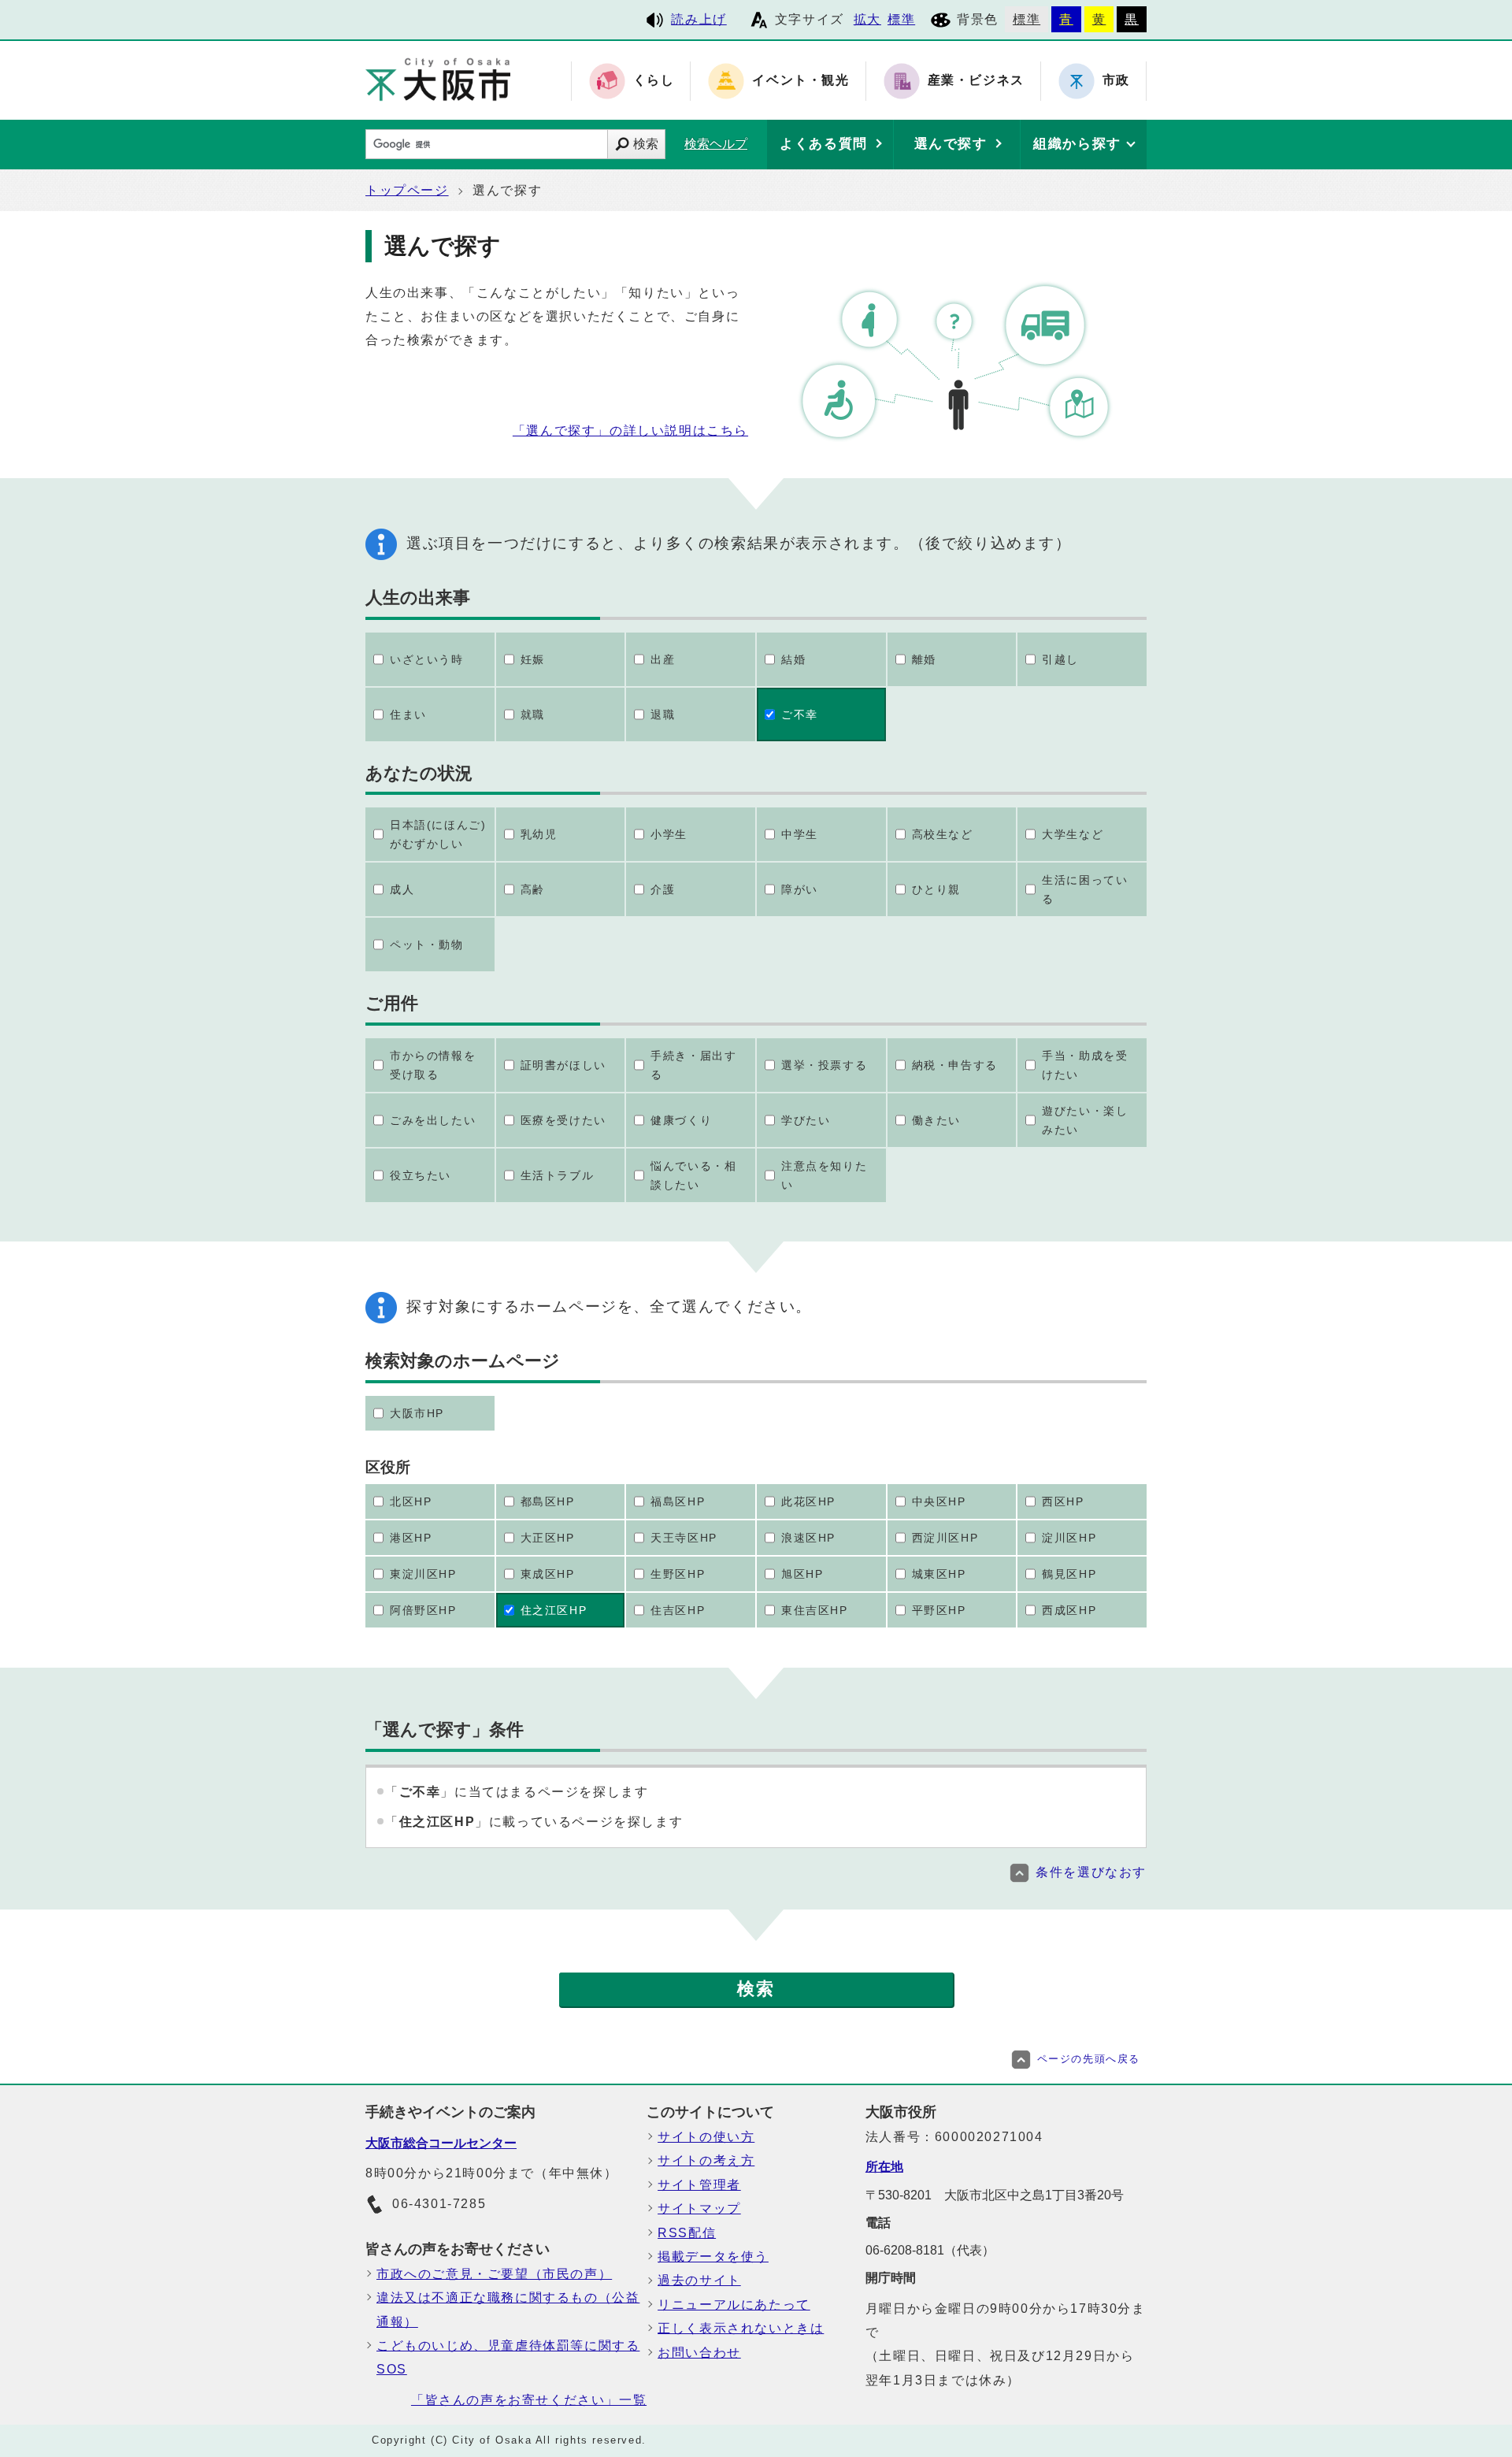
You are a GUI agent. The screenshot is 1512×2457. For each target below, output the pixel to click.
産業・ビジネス (976, 81)
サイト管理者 (699, 2185)
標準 (901, 19)
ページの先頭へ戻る (1089, 2059)
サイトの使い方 (706, 2137)
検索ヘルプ (716, 144)
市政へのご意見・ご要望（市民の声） (494, 2274)
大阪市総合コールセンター (441, 2143)
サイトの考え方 (706, 2160)
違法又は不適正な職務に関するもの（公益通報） (508, 2309)
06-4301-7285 (439, 2204)
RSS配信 (687, 2233)
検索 (646, 144)
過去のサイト (699, 2280)
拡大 (867, 19)
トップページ (407, 190)
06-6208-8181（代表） (930, 2250)
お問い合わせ (699, 2353)
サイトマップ (699, 2208)
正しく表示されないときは (741, 2328)
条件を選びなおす (1091, 1872)
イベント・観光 (800, 81)
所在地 (884, 2167)
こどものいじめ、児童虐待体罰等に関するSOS (508, 2357)
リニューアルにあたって (734, 2305)
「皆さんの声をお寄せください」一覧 (529, 2400)
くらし (654, 81)
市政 (1116, 81)
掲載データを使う (713, 2257)
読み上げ (699, 19)
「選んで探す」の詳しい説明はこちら (630, 431)
